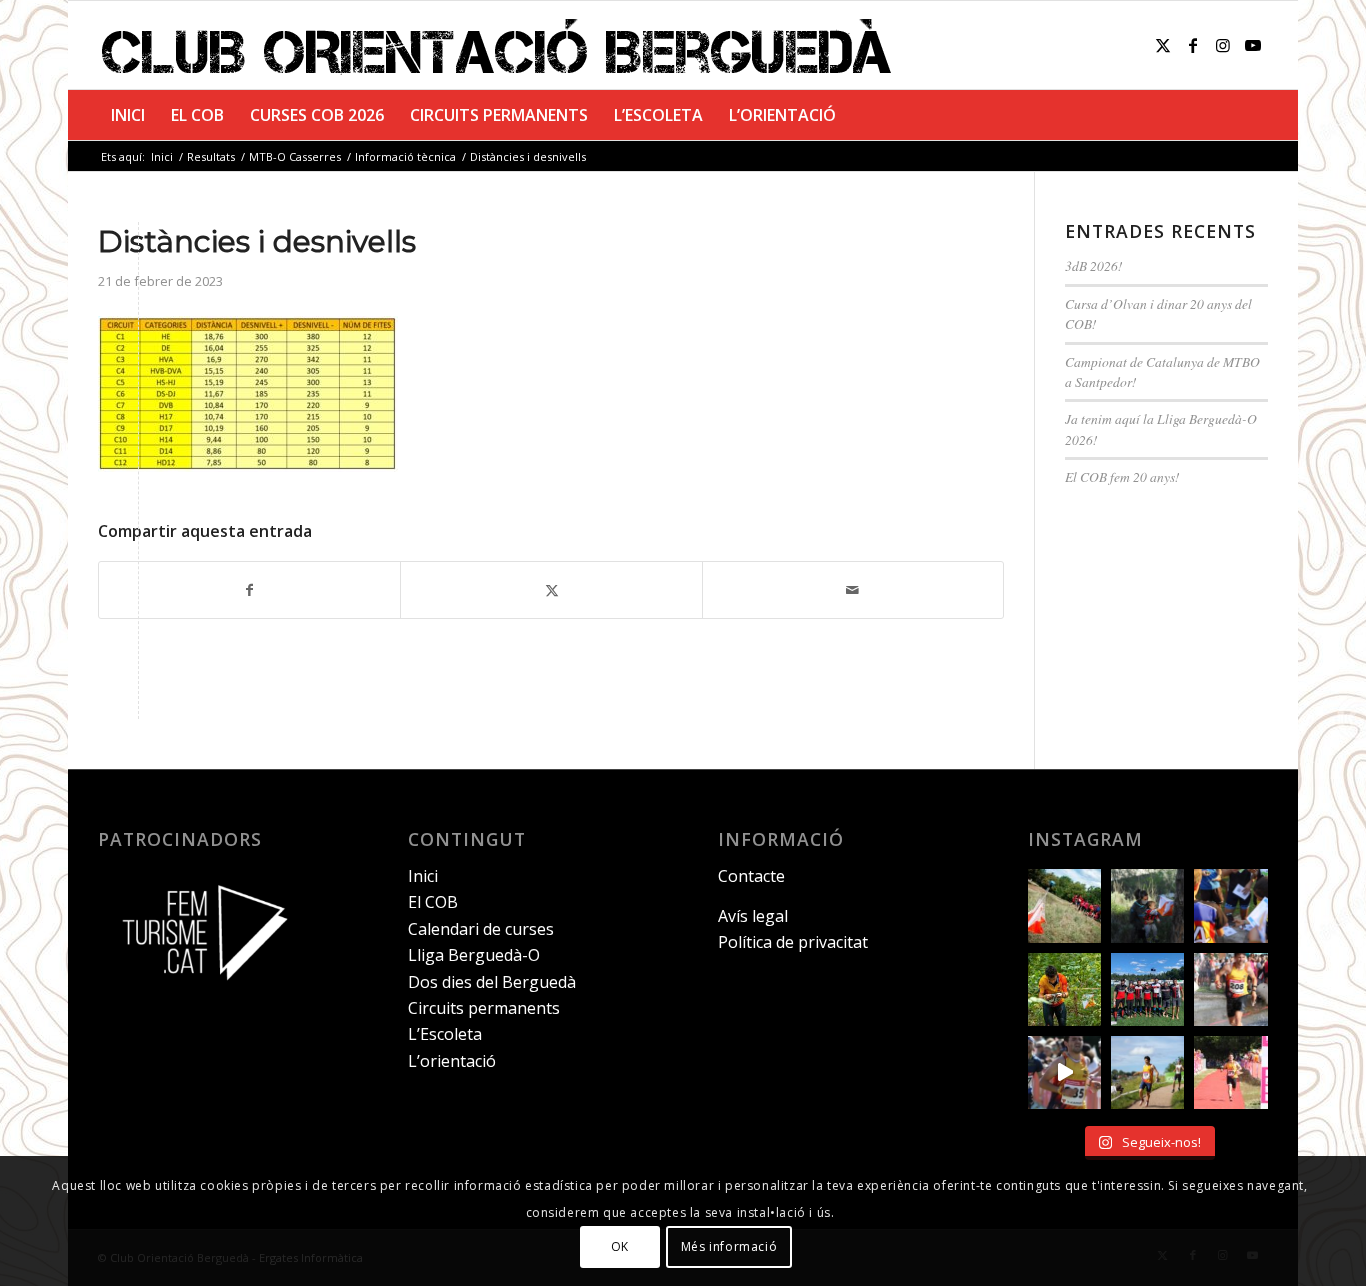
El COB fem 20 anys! (1122, 476)
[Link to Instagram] (1223, 45)
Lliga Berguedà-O (474, 955)
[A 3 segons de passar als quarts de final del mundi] (1230, 1072)
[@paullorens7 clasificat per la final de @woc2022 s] (1064, 1072)
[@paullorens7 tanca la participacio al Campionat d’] (1064, 989)
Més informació (729, 1246)
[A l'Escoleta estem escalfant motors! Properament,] (1147, 905)
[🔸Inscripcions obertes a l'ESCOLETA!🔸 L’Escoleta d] (1064, 905)
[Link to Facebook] (1193, 45)
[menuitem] (128, 115)
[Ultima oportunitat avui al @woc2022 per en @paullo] (1147, 1072)
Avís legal (753, 916)
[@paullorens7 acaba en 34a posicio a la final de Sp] (1230, 989)
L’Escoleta (445, 1034)
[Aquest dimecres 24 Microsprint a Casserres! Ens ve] (1230, 905)
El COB (433, 902)
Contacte (751, 876)
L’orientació (452, 1061)
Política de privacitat (793, 942)
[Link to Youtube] (1253, 45)
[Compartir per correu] (853, 590)
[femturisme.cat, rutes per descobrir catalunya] (198, 994)
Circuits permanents (484, 1008)
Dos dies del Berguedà (492, 982)
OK (620, 1246)
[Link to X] (1163, 45)
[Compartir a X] (551, 590)
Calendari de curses (481, 929)
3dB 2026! (1094, 265)
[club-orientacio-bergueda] (501, 45)
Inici (423, 876)
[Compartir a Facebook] (249, 590)
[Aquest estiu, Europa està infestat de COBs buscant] (1147, 989)
